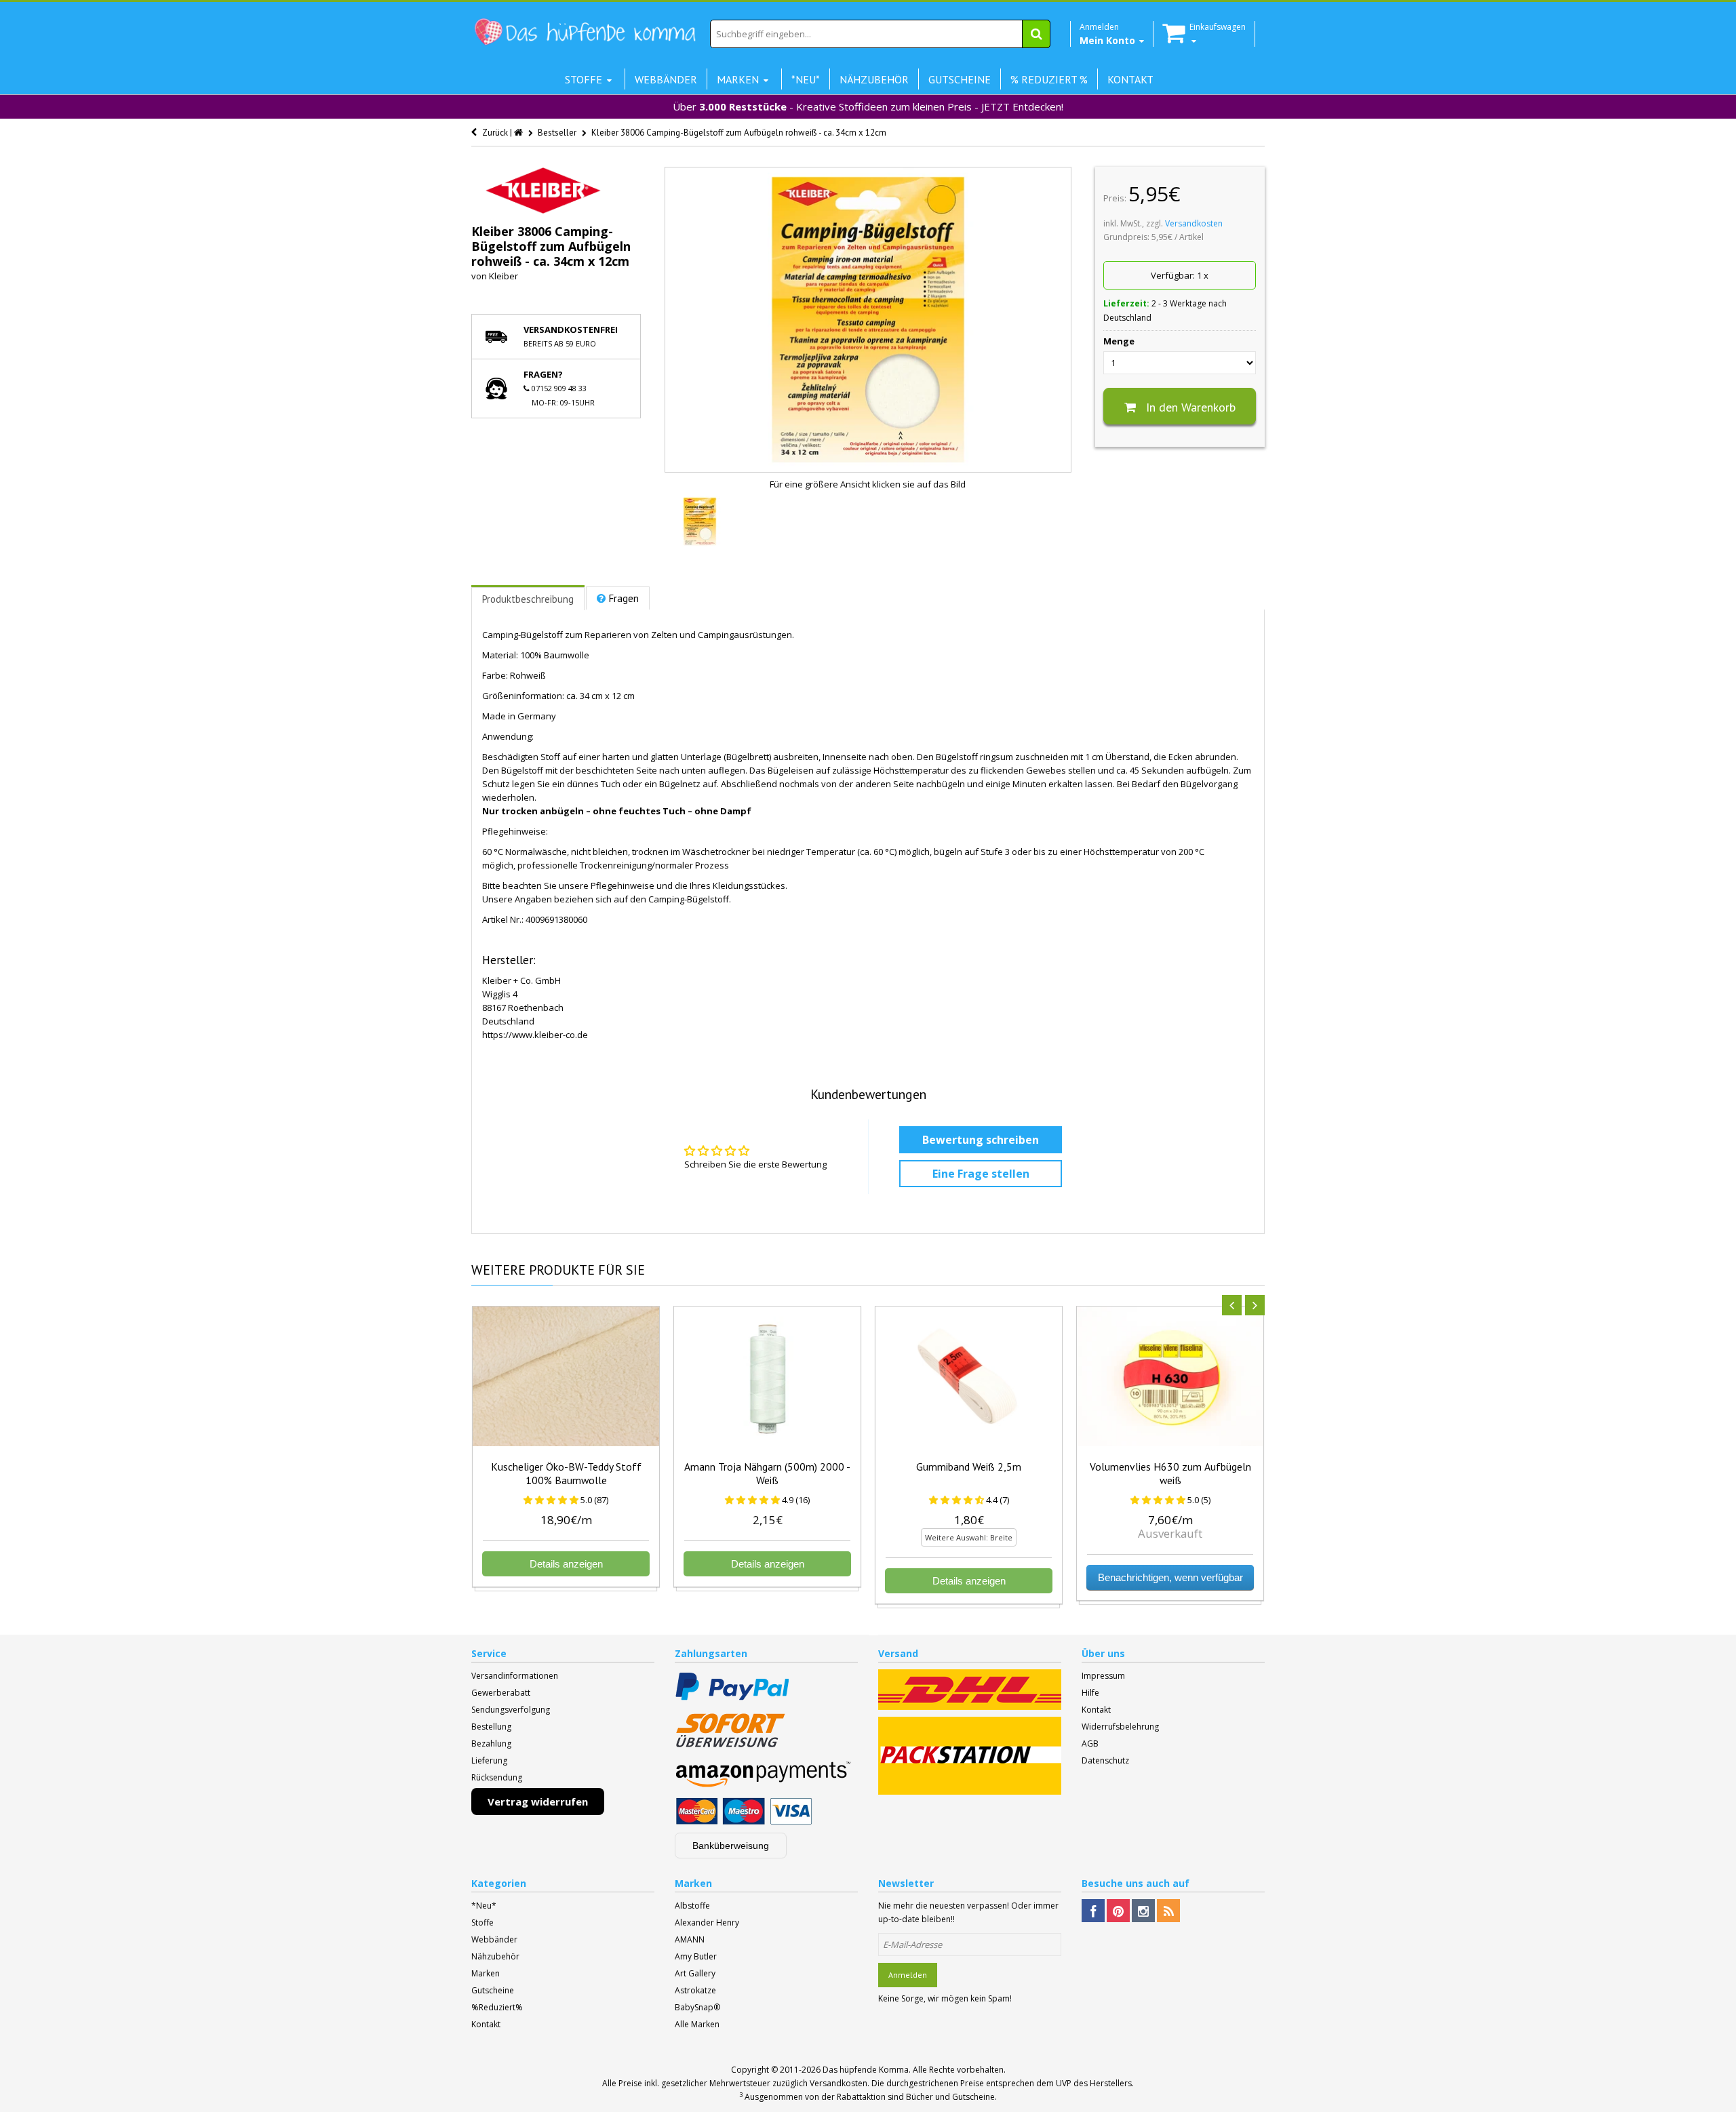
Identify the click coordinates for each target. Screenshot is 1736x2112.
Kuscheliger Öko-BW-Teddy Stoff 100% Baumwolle (566, 1473)
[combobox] (880, 34)
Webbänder (494, 1939)
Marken (486, 1973)
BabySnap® (697, 2007)
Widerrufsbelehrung (1120, 1727)
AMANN (690, 1939)
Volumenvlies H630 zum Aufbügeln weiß (1170, 1473)
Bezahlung (491, 1744)
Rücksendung (497, 1777)
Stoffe (482, 1922)
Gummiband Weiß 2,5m (969, 1467)
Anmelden (908, 1975)
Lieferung (489, 1760)
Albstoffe (692, 1906)
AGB (1090, 1744)
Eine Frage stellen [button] (981, 1174)
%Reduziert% (497, 2007)
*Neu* (484, 1906)
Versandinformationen (515, 1676)
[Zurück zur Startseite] (519, 133)
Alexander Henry (707, 1922)
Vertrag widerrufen (538, 1801)
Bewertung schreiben (981, 1140)
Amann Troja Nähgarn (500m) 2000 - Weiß (767, 1473)
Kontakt (1096, 1710)
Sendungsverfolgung (511, 1710)
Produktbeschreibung (528, 599)
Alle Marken (697, 2024)
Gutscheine (493, 1990)
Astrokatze (695, 1990)
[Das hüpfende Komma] (585, 32)
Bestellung (491, 1727)
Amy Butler (696, 1956)
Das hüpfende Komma (866, 2070)
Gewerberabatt (501, 1693)
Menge (1119, 341)
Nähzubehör (495, 1956)
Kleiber (504, 276)
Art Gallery (695, 1973)
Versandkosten (1194, 223)
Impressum (1103, 1676)
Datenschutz (1105, 1760)
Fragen (624, 598)
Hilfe (1090, 1693)
